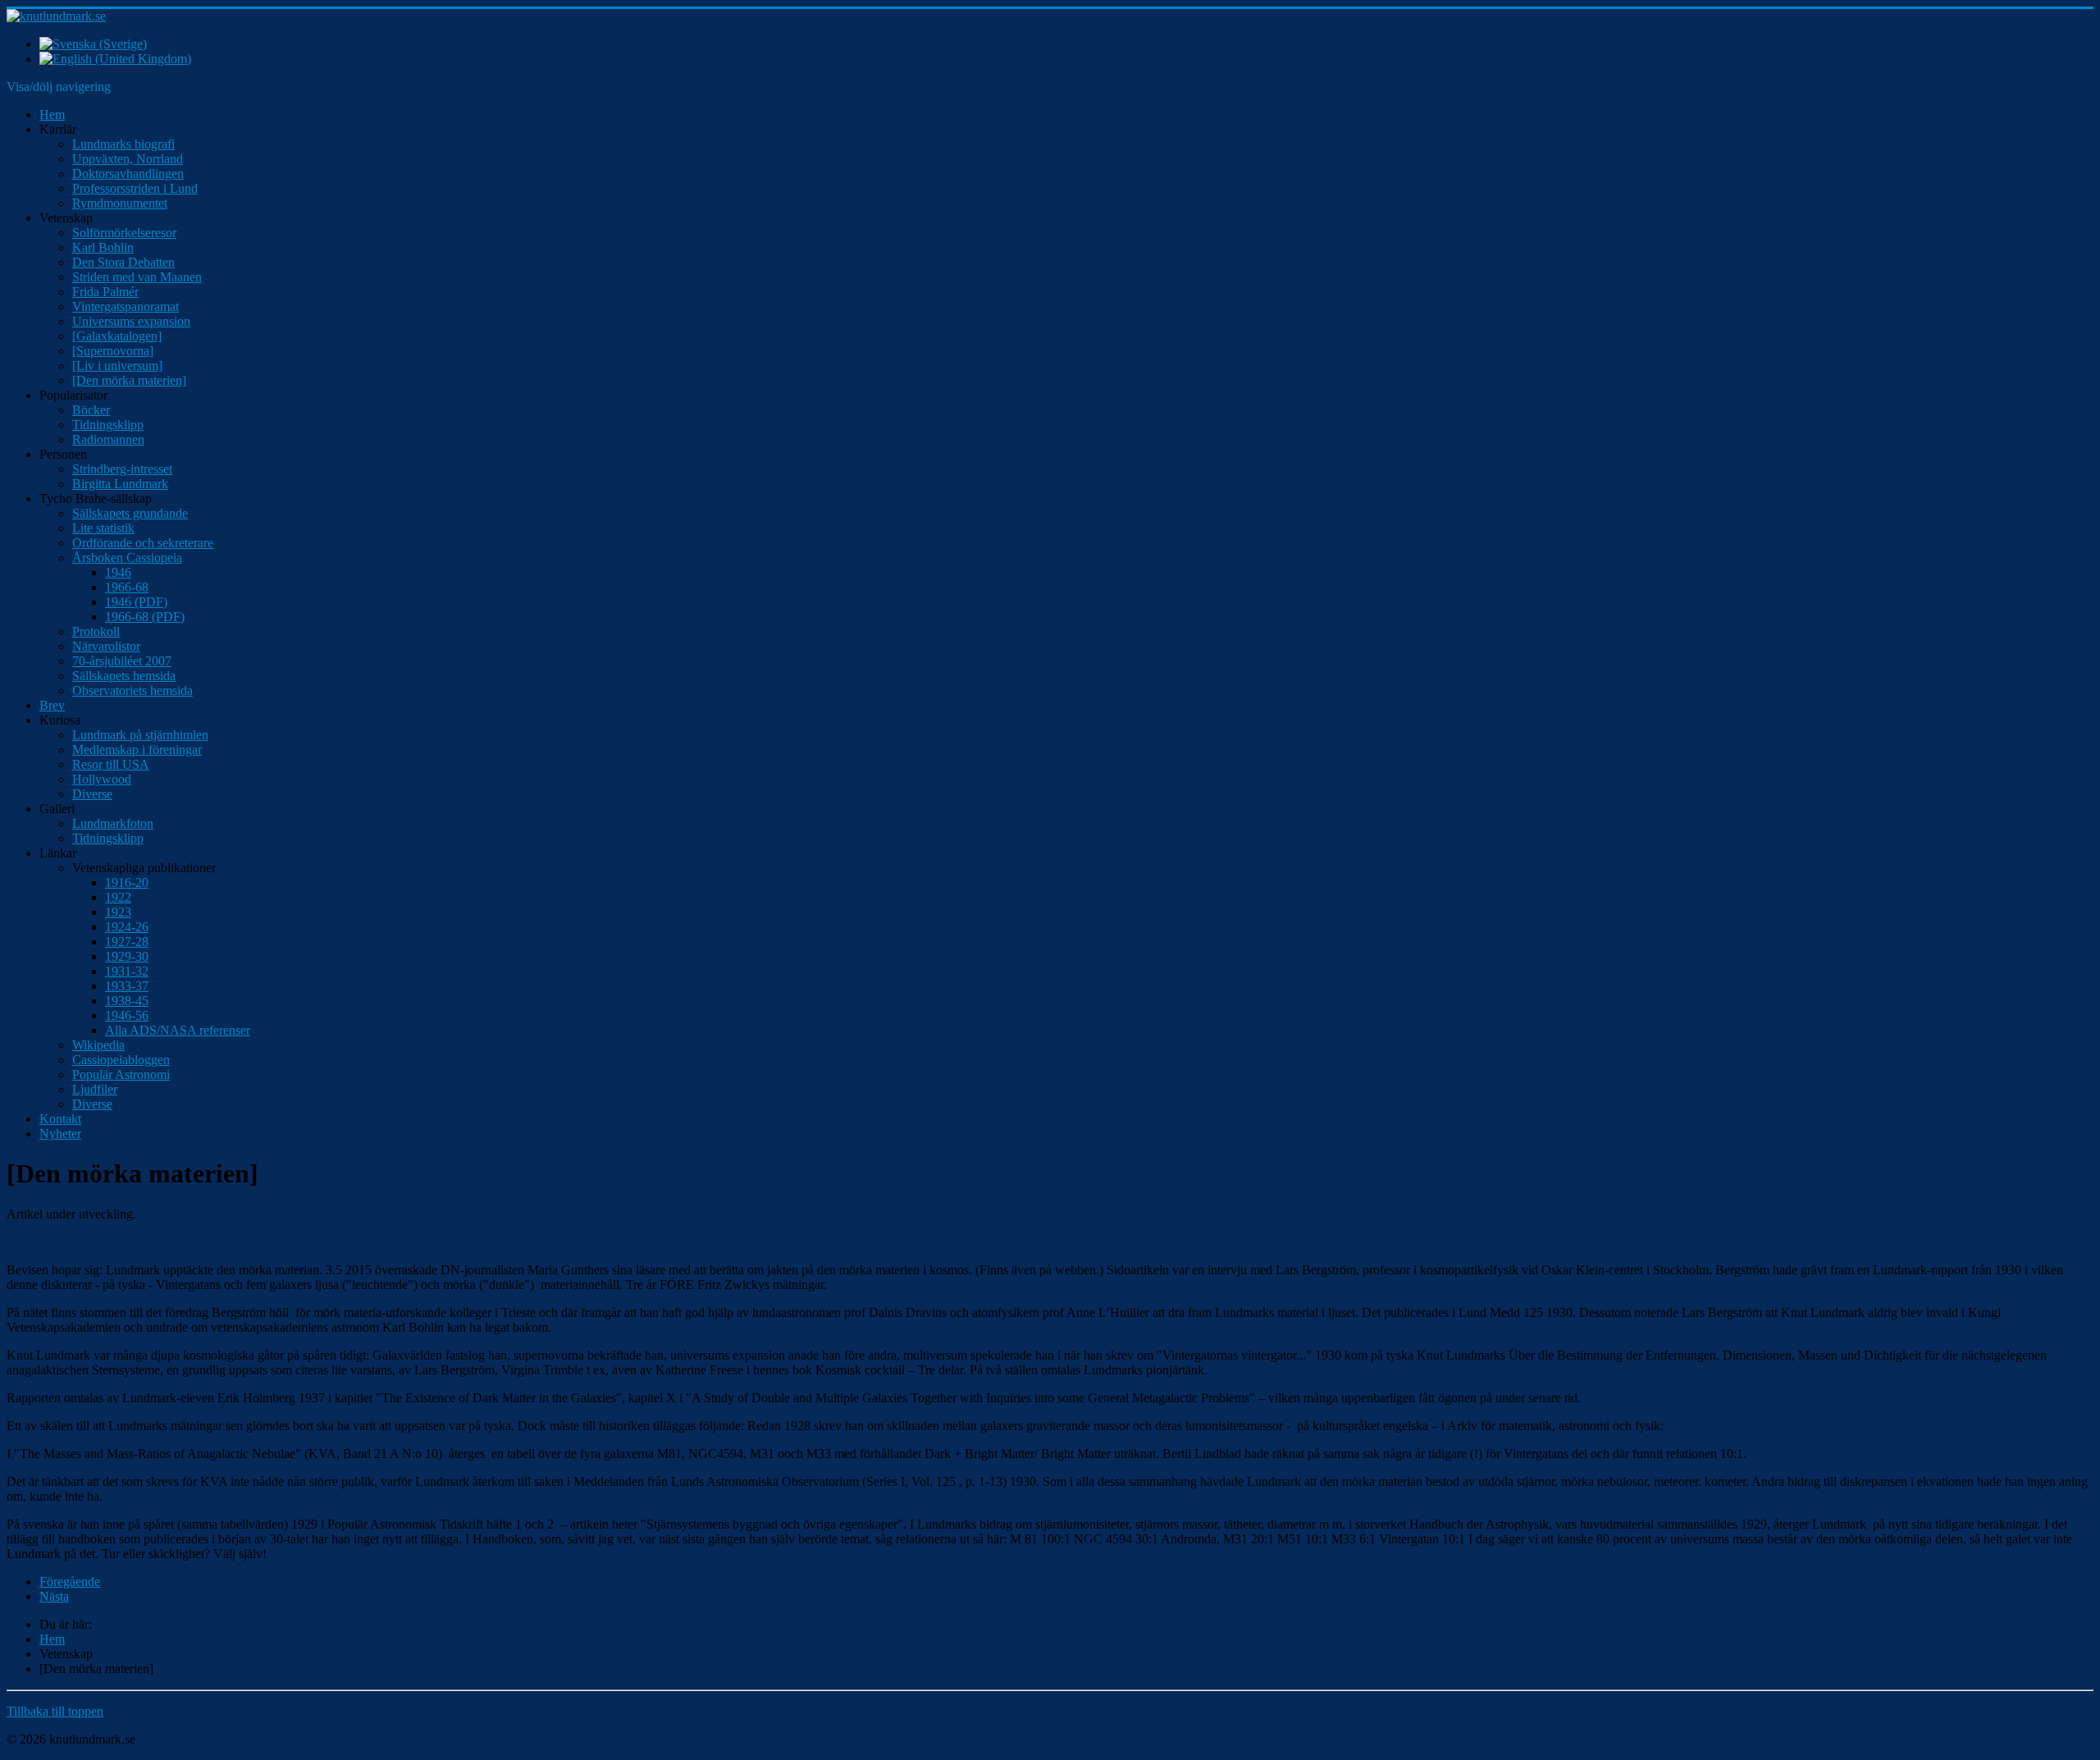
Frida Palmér (105, 292)
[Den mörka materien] (129, 380)
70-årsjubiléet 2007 (122, 661)
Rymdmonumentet (120, 203)
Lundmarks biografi (123, 144)
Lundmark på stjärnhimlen (140, 735)
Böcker (91, 410)
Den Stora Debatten (123, 262)
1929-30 (127, 956)
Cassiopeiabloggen (121, 1060)
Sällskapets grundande (130, 513)
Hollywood (102, 779)
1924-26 (127, 927)
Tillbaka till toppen (55, 1711)
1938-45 (127, 1001)
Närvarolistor (106, 646)
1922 (118, 897)
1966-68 (127, 587)
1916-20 (127, 882)
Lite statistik (103, 528)
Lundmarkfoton (113, 823)
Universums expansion (131, 321)
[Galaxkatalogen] (117, 336)
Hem (52, 114)
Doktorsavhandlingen (128, 174)
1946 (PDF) (136, 602)
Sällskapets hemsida (124, 676)
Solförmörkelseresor (124, 233)
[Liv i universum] (117, 366)
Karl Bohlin (103, 247)
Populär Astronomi (121, 1074)
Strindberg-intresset (122, 469)
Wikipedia (98, 1045)
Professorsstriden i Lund (135, 188)
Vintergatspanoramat (126, 306)
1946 (118, 572)
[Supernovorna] (113, 351)
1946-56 (127, 1015)
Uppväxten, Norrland (128, 159)
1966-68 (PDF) (145, 617)
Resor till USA (111, 764)
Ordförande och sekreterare (143, 543)
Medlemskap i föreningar (137, 750)
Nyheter (60, 1134)
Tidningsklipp (108, 425)
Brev (52, 705)
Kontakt (60, 1119)
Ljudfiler (95, 1089)
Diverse (92, 794)
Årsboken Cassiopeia (127, 558)
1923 (118, 912)
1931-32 (127, 971)
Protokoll (96, 631)
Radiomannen (108, 439)
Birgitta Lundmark (120, 484)
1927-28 (127, 942)
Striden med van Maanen (137, 277)
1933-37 (127, 986)
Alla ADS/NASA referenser (178, 1030)
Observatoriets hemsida (132, 690)
